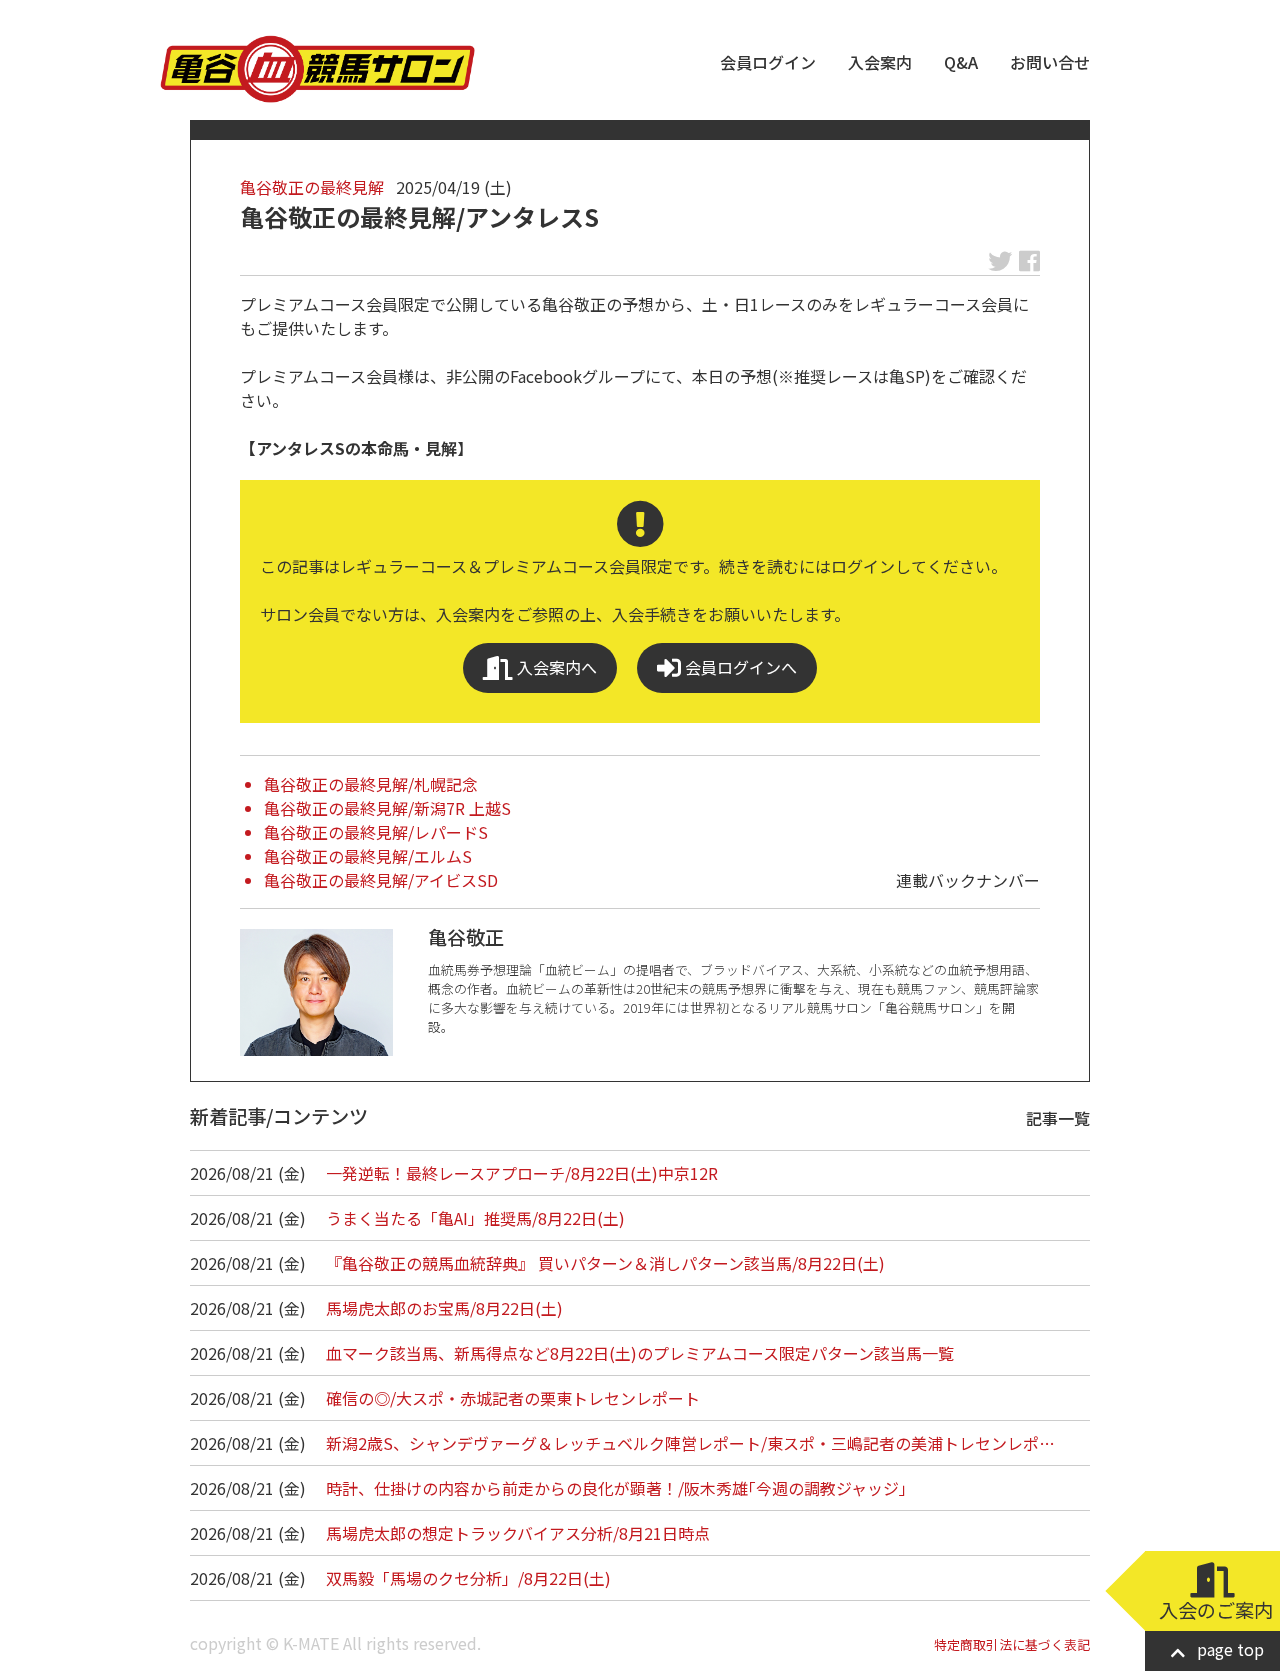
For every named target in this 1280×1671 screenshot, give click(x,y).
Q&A (961, 62)
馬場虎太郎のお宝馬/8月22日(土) (444, 1308)
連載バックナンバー (968, 880)
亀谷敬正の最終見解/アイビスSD (381, 880)
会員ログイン (768, 62)
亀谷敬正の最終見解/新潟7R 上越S (387, 808)
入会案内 (880, 62)
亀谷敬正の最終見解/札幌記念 (371, 784)
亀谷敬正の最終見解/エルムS (368, 856)
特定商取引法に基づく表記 (1012, 1644)
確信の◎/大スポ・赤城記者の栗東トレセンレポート (513, 1398)
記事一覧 (1058, 1118)
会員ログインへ (739, 667)
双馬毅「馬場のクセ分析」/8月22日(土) (468, 1578)
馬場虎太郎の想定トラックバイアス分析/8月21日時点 (518, 1533)
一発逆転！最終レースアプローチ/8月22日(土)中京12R (522, 1173)
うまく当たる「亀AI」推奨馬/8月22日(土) (475, 1218)
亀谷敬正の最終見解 (312, 187)
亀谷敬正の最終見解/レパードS (376, 832)
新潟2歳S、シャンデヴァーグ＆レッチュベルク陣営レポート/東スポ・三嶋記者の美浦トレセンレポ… (690, 1443)
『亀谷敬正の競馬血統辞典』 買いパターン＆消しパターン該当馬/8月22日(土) (605, 1263)
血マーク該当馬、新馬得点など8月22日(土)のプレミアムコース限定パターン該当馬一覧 (640, 1353)
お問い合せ (1050, 62)
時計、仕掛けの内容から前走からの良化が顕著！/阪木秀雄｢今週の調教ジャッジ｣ (616, 1488)
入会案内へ (555, 667)
